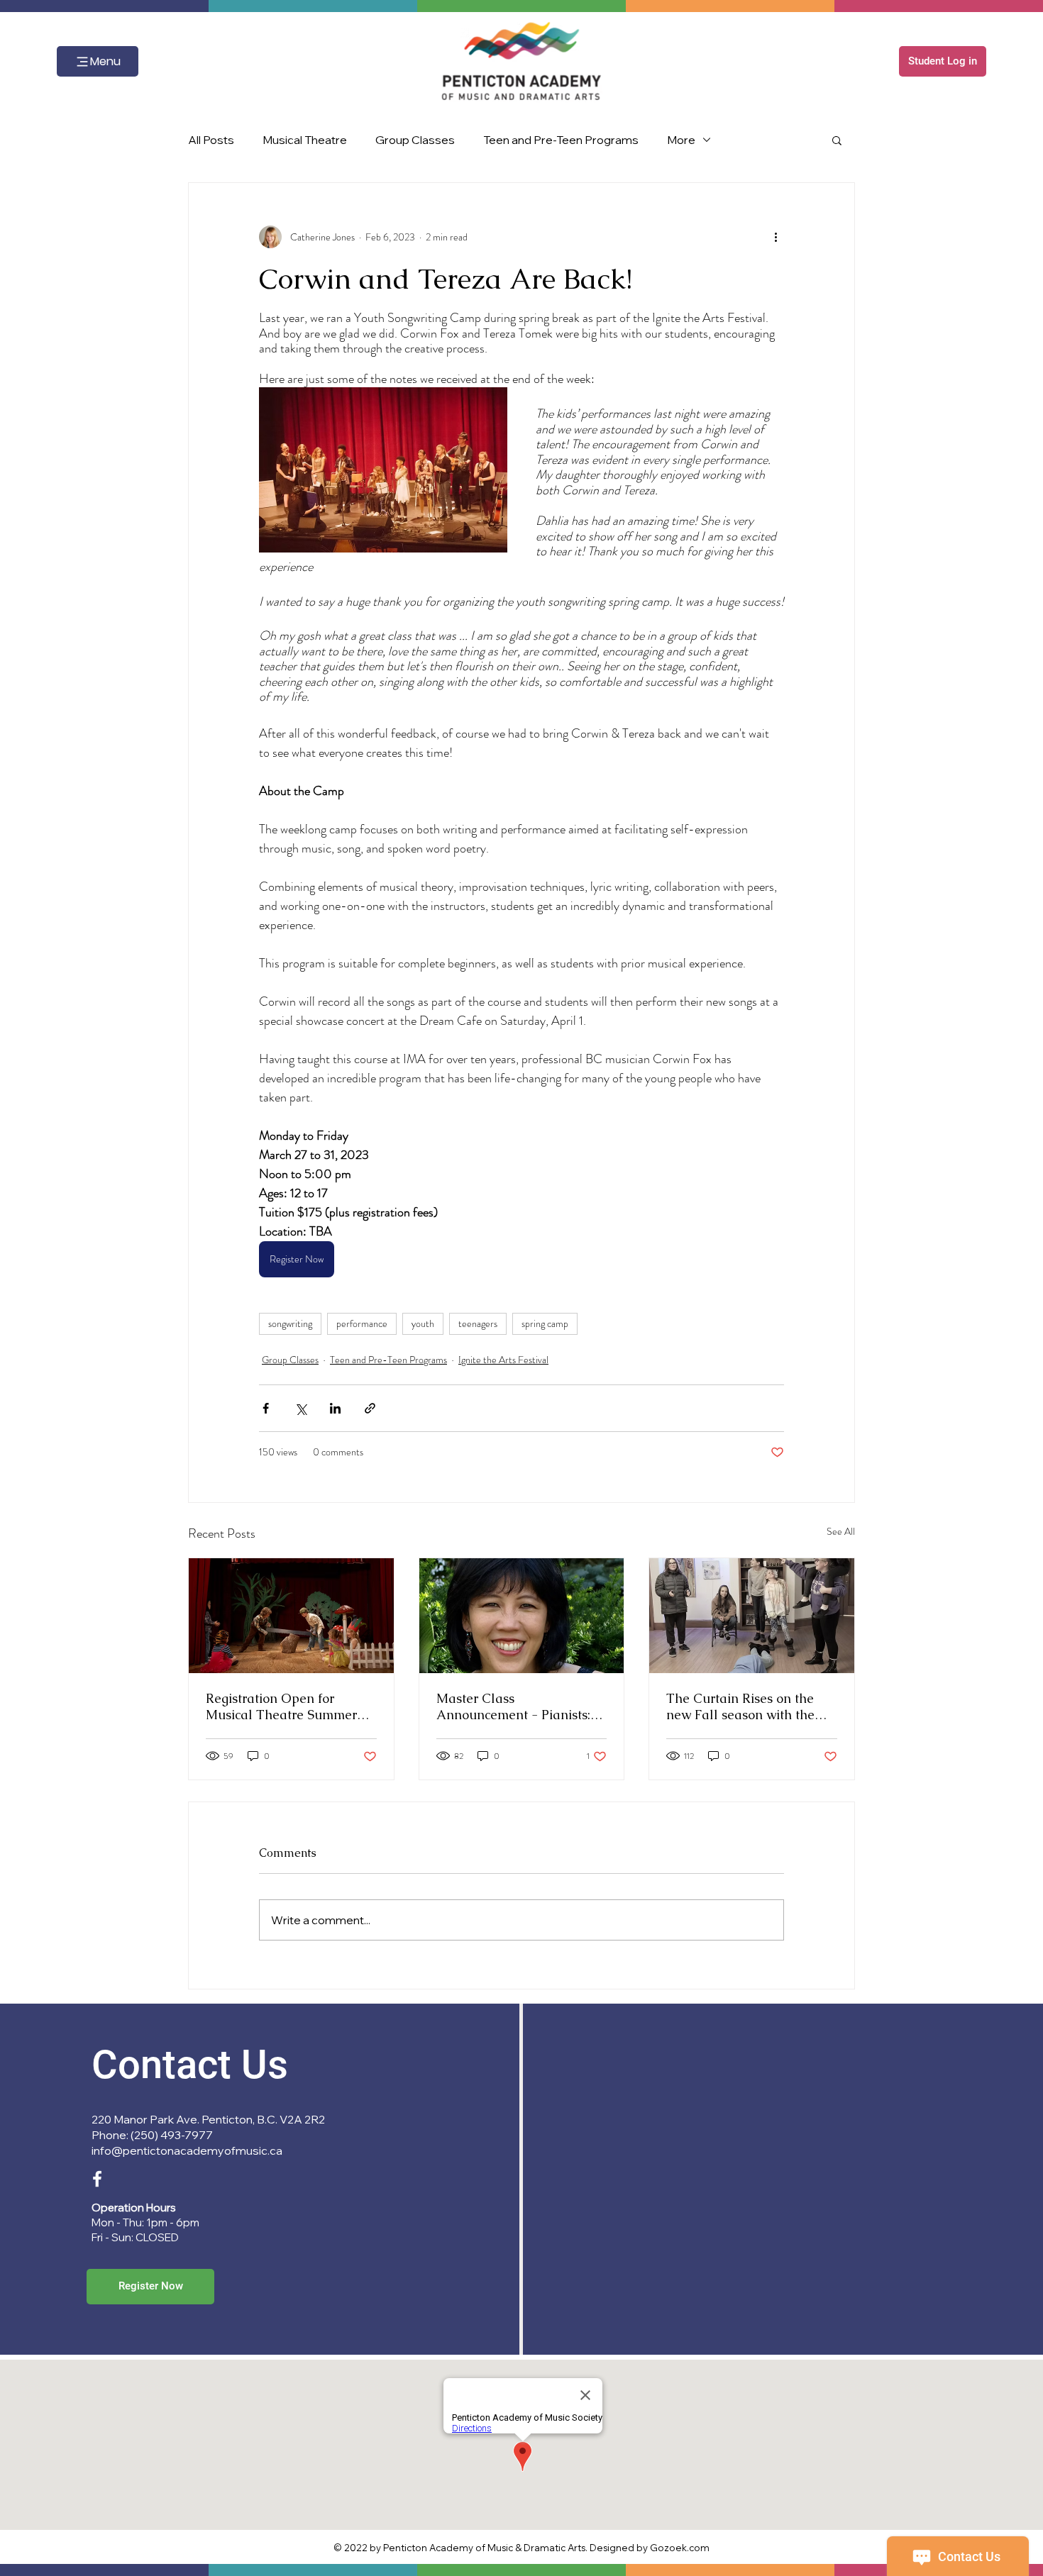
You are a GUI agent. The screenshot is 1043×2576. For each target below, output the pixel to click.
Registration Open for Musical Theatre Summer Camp (281, 1706)
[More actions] (776, 237)
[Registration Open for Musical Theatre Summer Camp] (291, 1616)
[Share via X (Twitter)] (300, 1408)
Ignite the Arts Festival (503, 1360)
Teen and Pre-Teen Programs (561, 140)
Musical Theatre (305, 140)
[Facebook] (97, 2179)
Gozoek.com (680, 2548)
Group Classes (415, 140)
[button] (943, 61)
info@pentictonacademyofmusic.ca (187, 2150)
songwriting (290, 1323)
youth (423, 1323)
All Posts (211, 140)
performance (362, 1323)
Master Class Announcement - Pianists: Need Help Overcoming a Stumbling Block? (513, 1706)
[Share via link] (370, 1408)
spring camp (545, 1323)
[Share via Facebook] (266, 1408)
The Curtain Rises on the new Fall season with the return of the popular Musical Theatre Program (743, 1706)
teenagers (478, 1323)
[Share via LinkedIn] (335, 1408)
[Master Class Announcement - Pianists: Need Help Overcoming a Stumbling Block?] (522, 1616)
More (681, 140)
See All (841, 1531)
